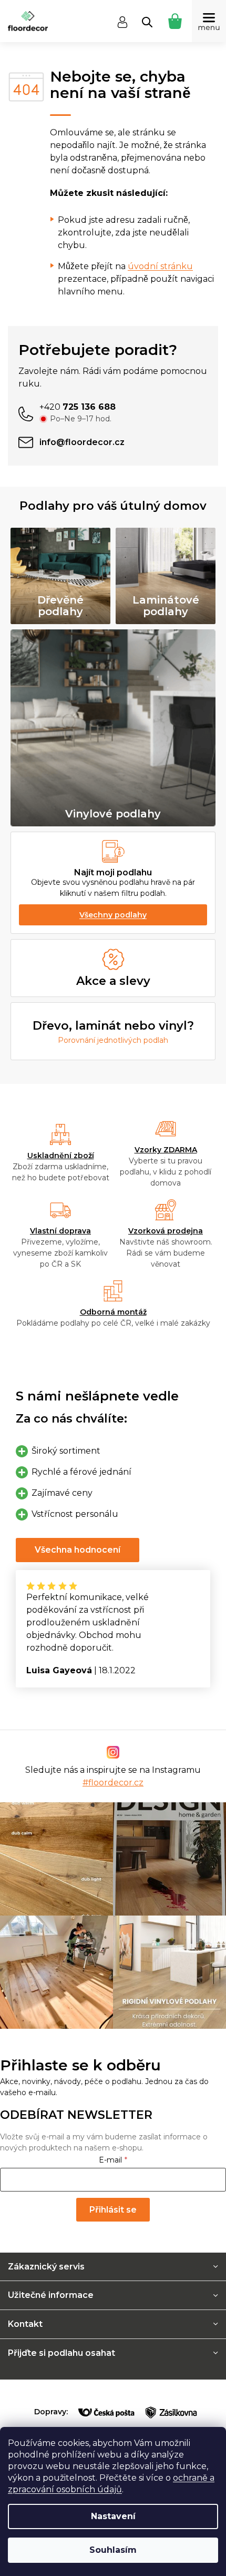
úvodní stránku (160, 266)
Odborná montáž (113, 1312)
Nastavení (113, 2516)
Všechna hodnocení (78, 1550)
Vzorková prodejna (166, 1231)
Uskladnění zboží (61, 1156)
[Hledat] (147, 22)
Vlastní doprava (60, 1231)
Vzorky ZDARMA (166, 1150)
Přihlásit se (113, 2210)
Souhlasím (113, 2550)
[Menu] (209, 21)
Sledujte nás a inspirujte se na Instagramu (113, 1776)
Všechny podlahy (113, 915)
